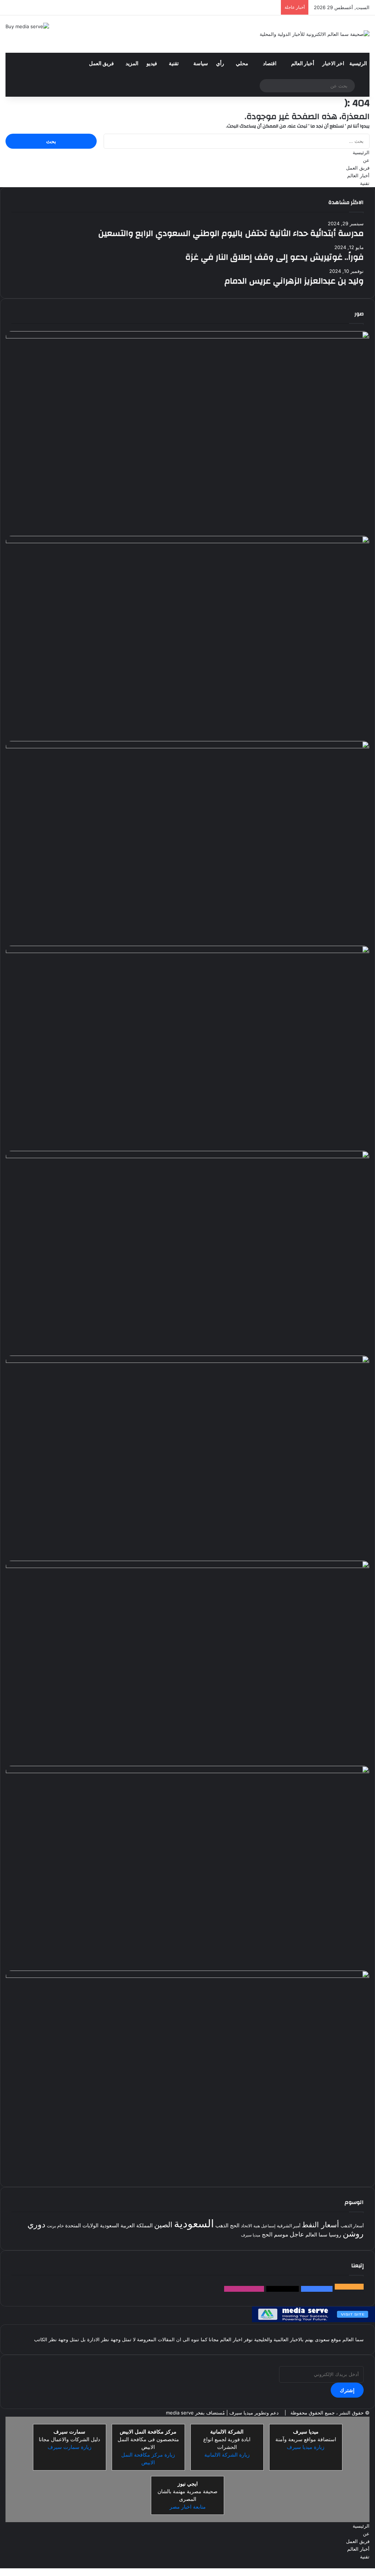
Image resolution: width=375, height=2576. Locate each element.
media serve (180, 2413)
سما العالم (316, 2235)
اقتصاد (270, 64)
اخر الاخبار (333, 64)
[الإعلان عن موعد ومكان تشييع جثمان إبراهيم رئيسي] (187, 1663)
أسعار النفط (320, 2225)
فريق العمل (101, 64)
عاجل (297, 2234)
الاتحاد (246, 2226)
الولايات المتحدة (82, 2225)
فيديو (152, 64)
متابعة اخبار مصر (188, 2507)
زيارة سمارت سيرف (70, 2447)
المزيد (132, 64)
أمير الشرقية (289, 2226)
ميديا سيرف (251, 2235)
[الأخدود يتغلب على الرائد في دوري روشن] (187, 434)
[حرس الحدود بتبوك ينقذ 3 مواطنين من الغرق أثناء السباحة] (187, 844)
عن (366, 160)
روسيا (335, 2235)
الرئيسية (358, 64)
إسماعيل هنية (264, 2226)
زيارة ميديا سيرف (306, 2447)
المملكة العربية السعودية (126, 2225)
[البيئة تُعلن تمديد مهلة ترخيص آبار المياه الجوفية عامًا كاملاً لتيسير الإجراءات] (187, 1253)
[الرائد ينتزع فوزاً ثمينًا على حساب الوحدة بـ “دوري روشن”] (187, 638)
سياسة (201, 64)
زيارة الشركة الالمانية (227, 2455)
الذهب (222, 2225)
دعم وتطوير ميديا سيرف (253, 2413)
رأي (220, 64)
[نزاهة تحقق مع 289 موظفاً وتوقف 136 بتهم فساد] (187, 1868)
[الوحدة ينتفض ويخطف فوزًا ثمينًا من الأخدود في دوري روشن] (187, 1458)
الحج (235, 2225)
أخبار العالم (303, 64)
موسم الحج (275, 2234)
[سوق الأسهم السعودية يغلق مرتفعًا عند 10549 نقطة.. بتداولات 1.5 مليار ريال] (187, 1048)
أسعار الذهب (352, 2226)
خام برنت (55, 2226)
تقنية (174, 64)
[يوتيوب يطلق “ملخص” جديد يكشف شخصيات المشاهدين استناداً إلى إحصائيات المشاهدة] (187, 2073)
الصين (163, 2225)
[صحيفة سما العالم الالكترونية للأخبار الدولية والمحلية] (315, 34)
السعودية (194, 2223)
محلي (242, 64)
